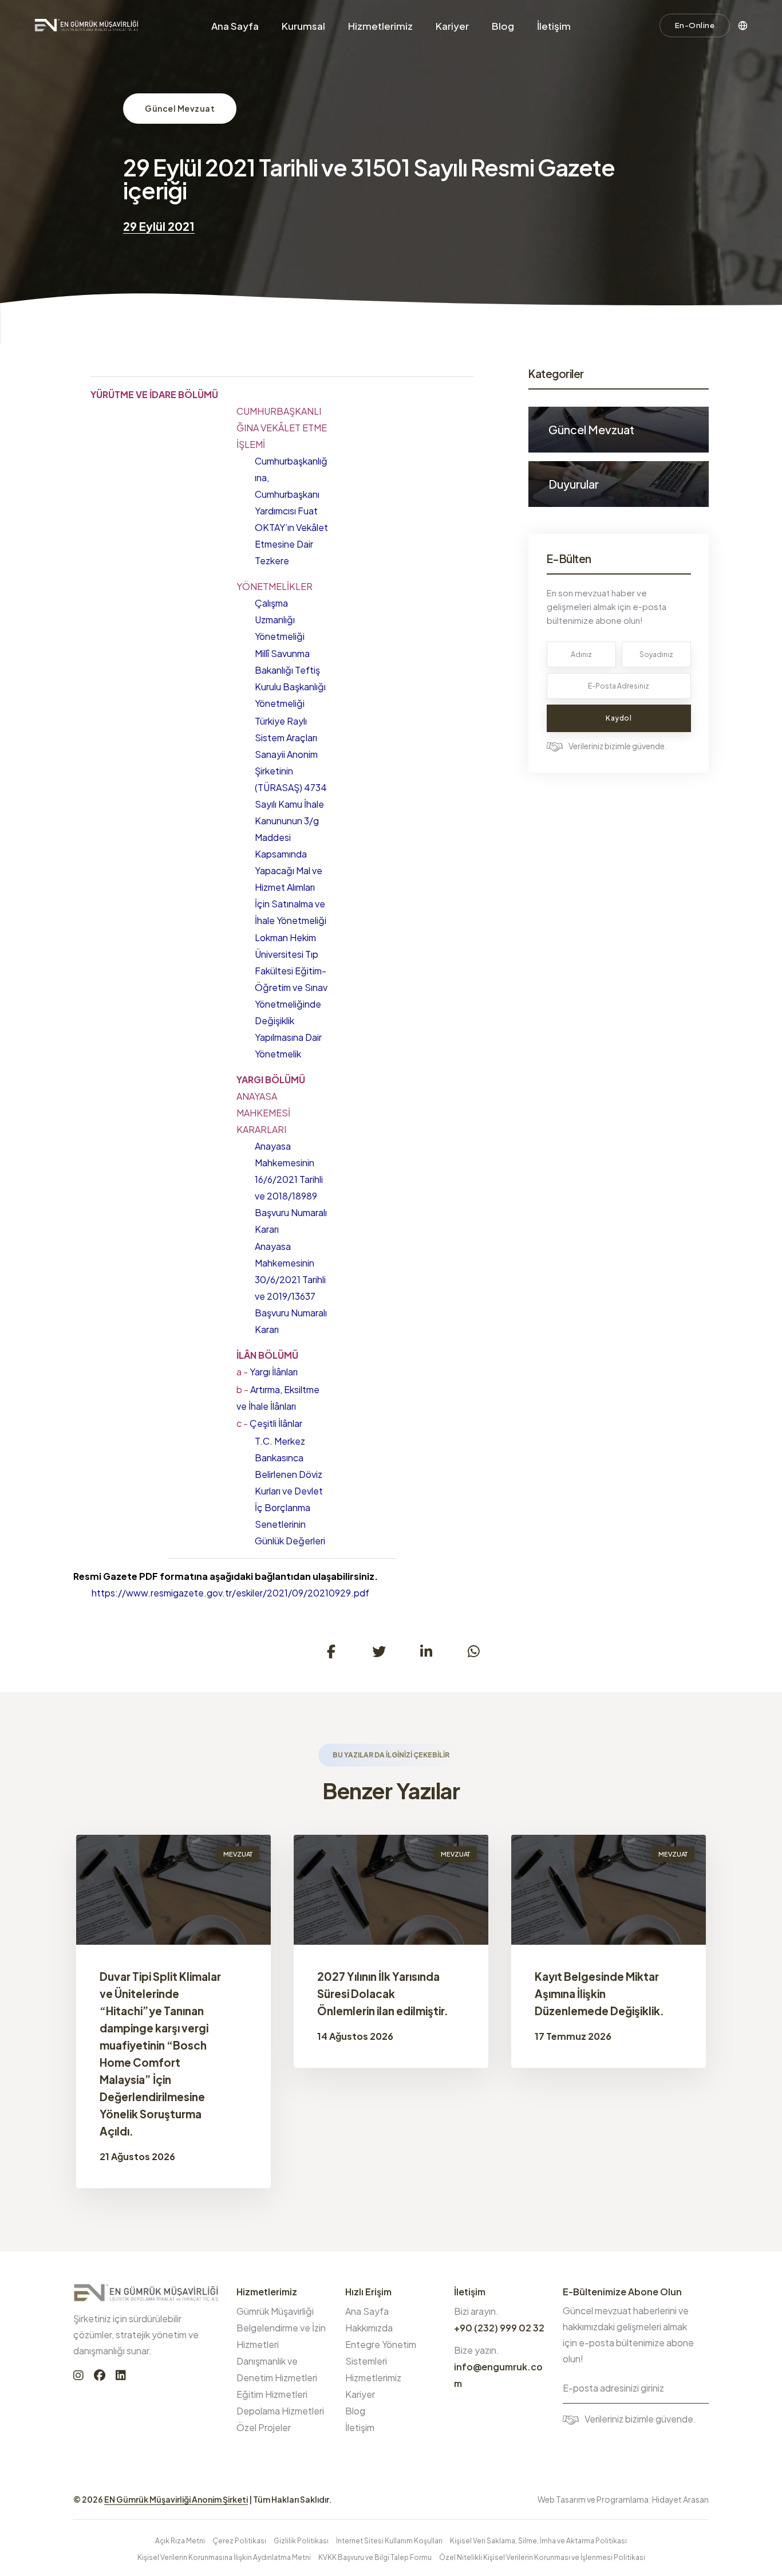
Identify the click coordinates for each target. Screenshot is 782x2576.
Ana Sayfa (235, 26)
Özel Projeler (264, 2427)
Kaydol (619, 718)
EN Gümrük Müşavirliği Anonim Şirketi (176, 2499)
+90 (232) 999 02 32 (499, 2328)
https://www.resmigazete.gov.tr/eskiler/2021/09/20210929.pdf (230, 1593)
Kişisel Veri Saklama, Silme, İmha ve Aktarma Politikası (538, 2541)
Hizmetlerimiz (380, 26)
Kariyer (452, 26)
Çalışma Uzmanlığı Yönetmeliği (280, 620)
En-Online (695, 25)
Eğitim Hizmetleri (272, 2394)
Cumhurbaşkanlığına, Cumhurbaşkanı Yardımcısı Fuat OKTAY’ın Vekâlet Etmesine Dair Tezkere (291, 511)
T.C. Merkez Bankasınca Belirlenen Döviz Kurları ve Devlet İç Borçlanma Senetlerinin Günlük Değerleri (290, 1491)
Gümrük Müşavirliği (275, 2311)
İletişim (554, 26)
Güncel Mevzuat (180, 108)
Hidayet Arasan (680, 2499)
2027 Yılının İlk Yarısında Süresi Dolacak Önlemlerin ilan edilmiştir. (383, 1993)
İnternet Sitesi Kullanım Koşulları (389, 2541)
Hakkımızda (369, 2328)
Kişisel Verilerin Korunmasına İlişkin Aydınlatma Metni (224, 2557)
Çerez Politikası (239, 2541)
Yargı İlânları (267, 1372)
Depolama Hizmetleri (280, 2411)
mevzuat (238, 1854)
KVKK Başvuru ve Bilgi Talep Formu (375, 2557)
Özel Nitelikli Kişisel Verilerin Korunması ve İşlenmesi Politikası (542, 2557)
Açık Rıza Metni (180, 2541)
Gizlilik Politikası (301, 2541)
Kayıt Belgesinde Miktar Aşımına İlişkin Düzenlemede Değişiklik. (599, 1993)
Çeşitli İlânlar (269, 1423)
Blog (503, 26)
